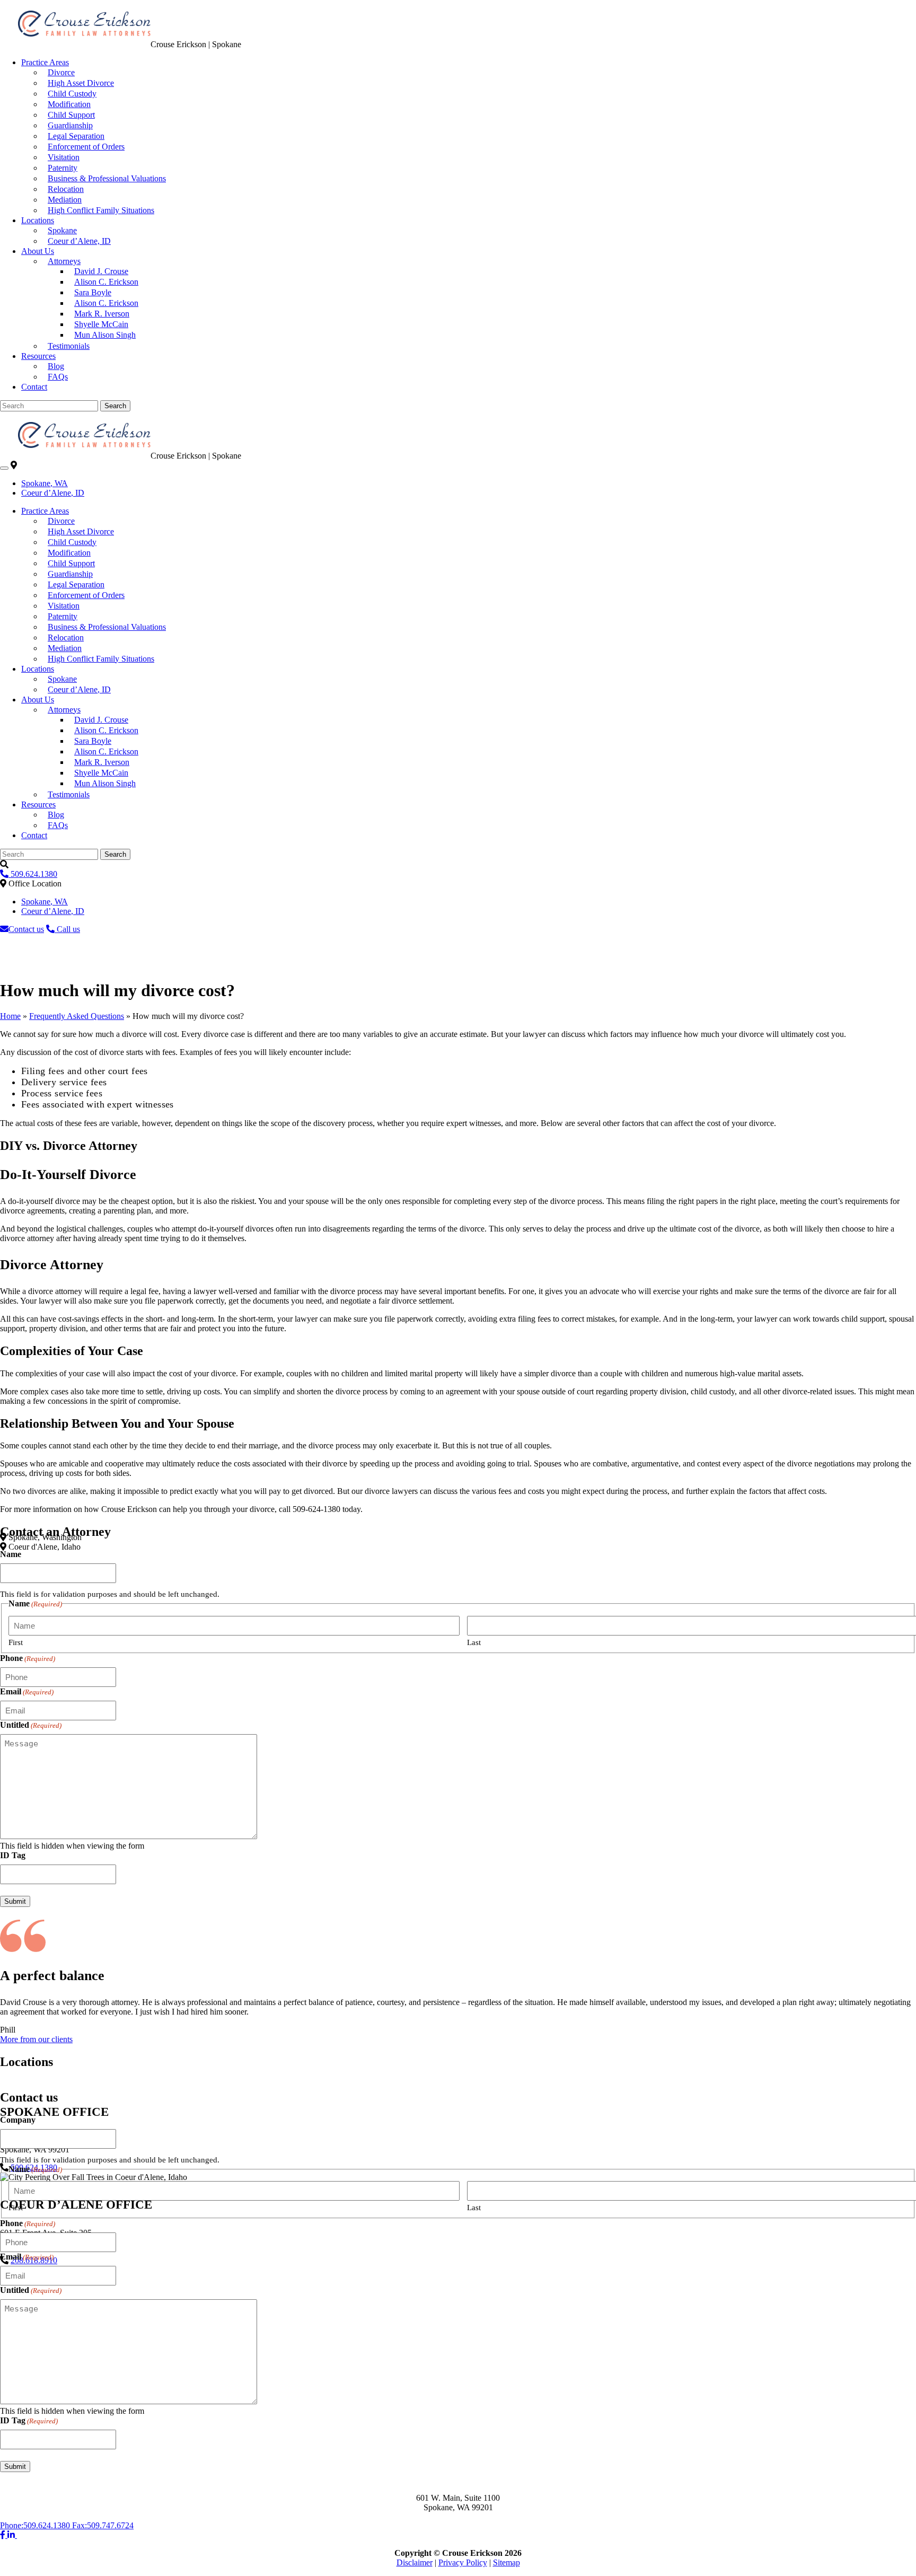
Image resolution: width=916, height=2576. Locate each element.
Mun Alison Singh (105, 335)
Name (11, 1554)
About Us (38, 251)
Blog (56, 366)
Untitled (31, 1725)
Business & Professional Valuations (107, 178)
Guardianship (70, 125)
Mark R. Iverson (102, 314)
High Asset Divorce (81, 83)
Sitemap (507, 2562)
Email (27, 1691)
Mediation (65, 200)
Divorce (61, 72)
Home (10, 1016)
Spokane (62, 230)
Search (115, 406)
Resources (38, 356)
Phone (28, 1658)
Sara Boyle (93, 292)
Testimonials (69, 346)
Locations (38, 220)
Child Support (71, 115)
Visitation (64, 157)
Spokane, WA (45, 483)
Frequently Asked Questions (77, 1016)
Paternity (63, 168)
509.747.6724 (103, 2525)
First (16, 1642)
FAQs (58, 377)
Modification (69, 104)
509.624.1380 (36, 2525)
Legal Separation (76, 136)
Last (474, 1642)
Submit (15, 1901)
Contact (34, 387)
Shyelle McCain (101, 324)
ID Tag (13, 1855)
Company (18, 2120)
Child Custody (72, 94)
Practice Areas (45, 62)
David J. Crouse (101, 271)
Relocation (66, 189)
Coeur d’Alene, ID (79, 241)
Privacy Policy (463, 2562)
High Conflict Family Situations (101, 210)
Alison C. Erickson (106, 282)
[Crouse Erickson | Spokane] (75, 44)
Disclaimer (415, 2562)
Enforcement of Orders (86, 147)
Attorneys (64, 261)
